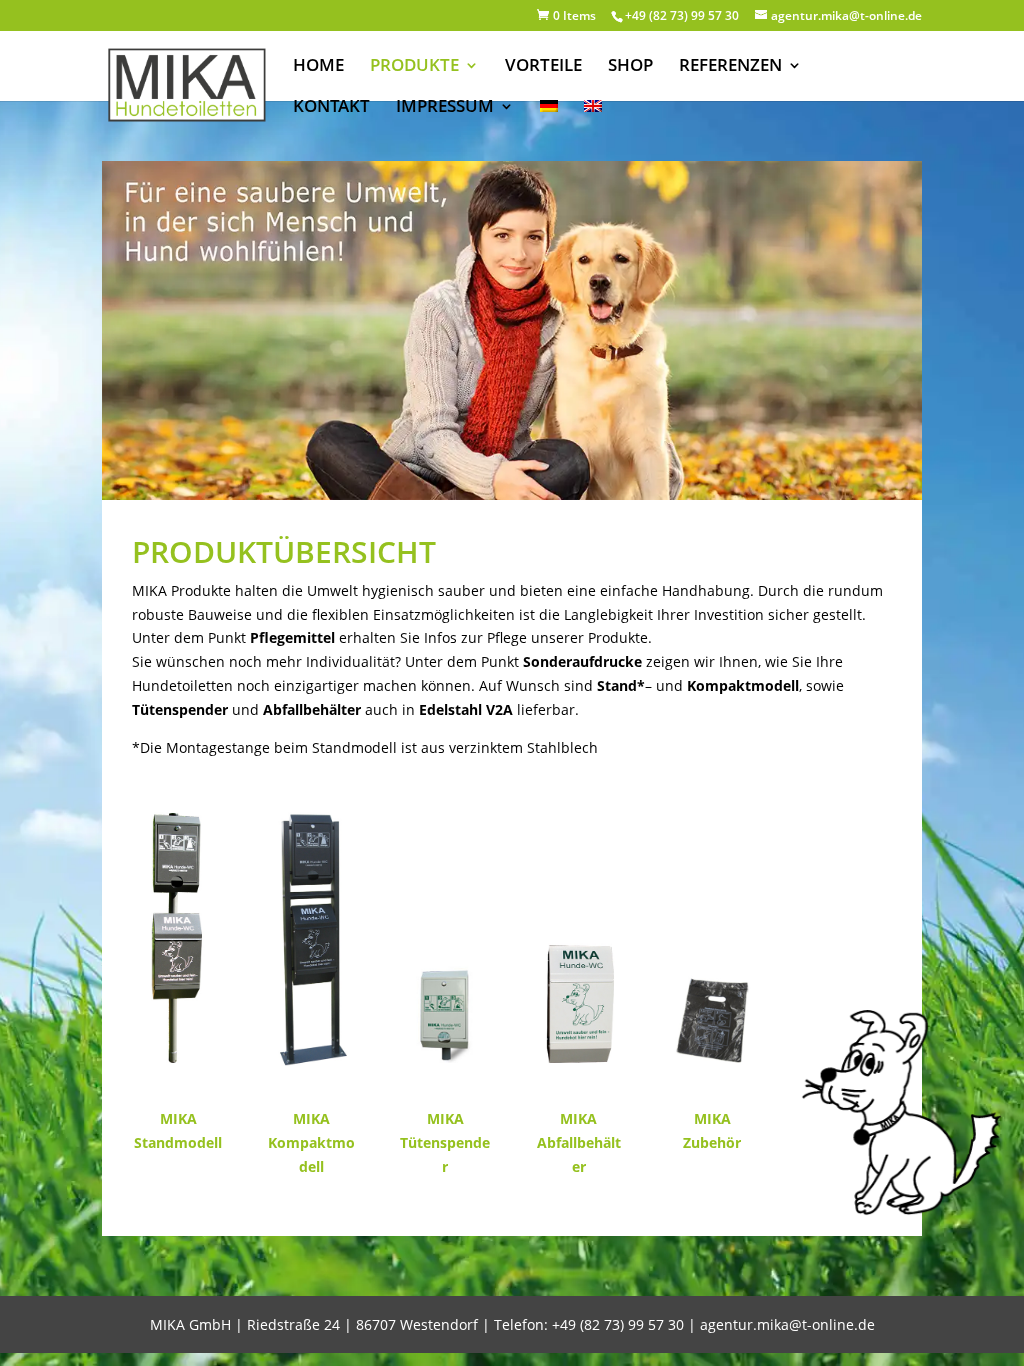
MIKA (178, 1118)
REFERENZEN (730, 67)
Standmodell (178, 1142)
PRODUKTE (414, 67)
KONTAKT (331, 108)
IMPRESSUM (445, 108)
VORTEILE (543, 67)
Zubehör (712, 1142)
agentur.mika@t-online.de (787, 1324)
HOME (318, 67)
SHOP (630, 67)
